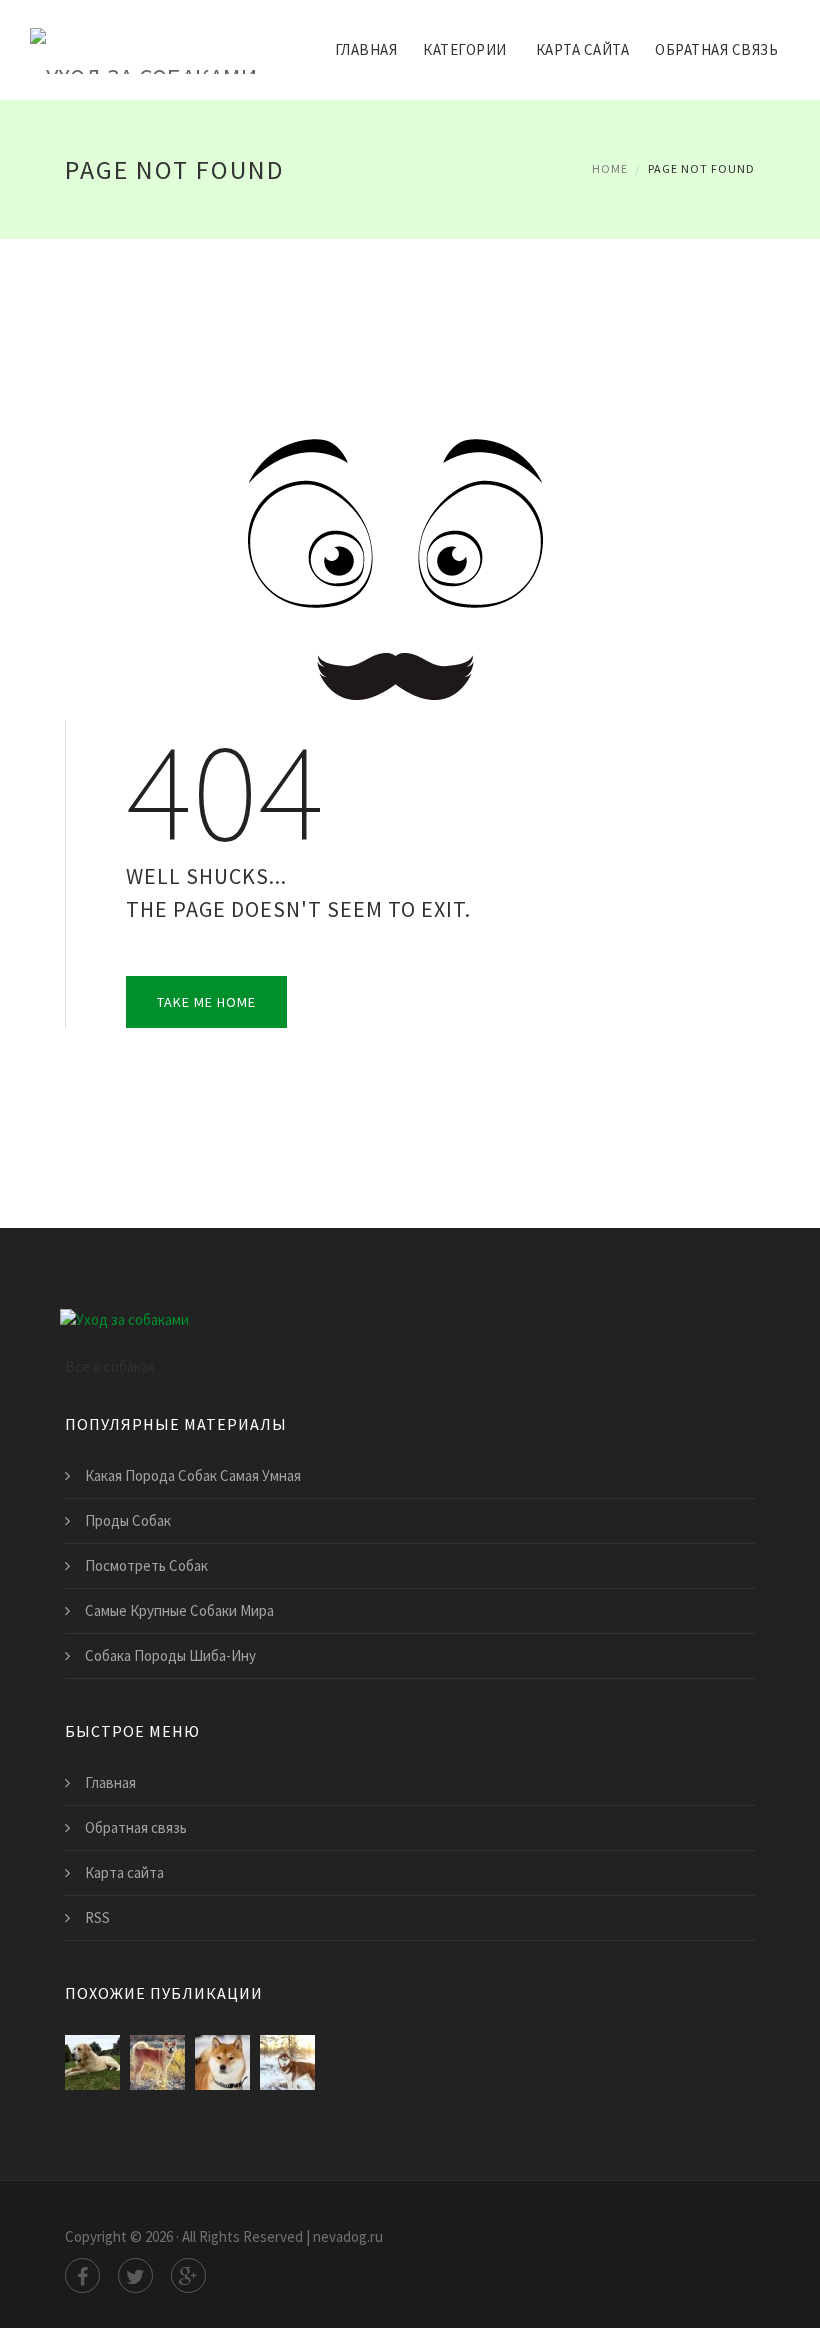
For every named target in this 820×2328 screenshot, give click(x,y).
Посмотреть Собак (146, 1565)
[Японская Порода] (157, 2062)
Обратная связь (716, 49)
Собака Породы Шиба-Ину (170, 1655)
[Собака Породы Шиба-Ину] (222, 2062)
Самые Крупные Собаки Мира (179, 1610)
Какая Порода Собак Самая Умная (193, 1475)
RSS (97, 1917)
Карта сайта (583, 49)
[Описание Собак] (287, 2062)
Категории (465, 49)
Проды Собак (128, 1520)
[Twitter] (135, 2275)
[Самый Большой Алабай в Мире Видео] (92, 2062)
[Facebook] (82, 2275)
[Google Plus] (188, 2275)
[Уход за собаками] (143, 37)
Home (610, 168)
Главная (366, 49)
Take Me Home (206, 1002)
